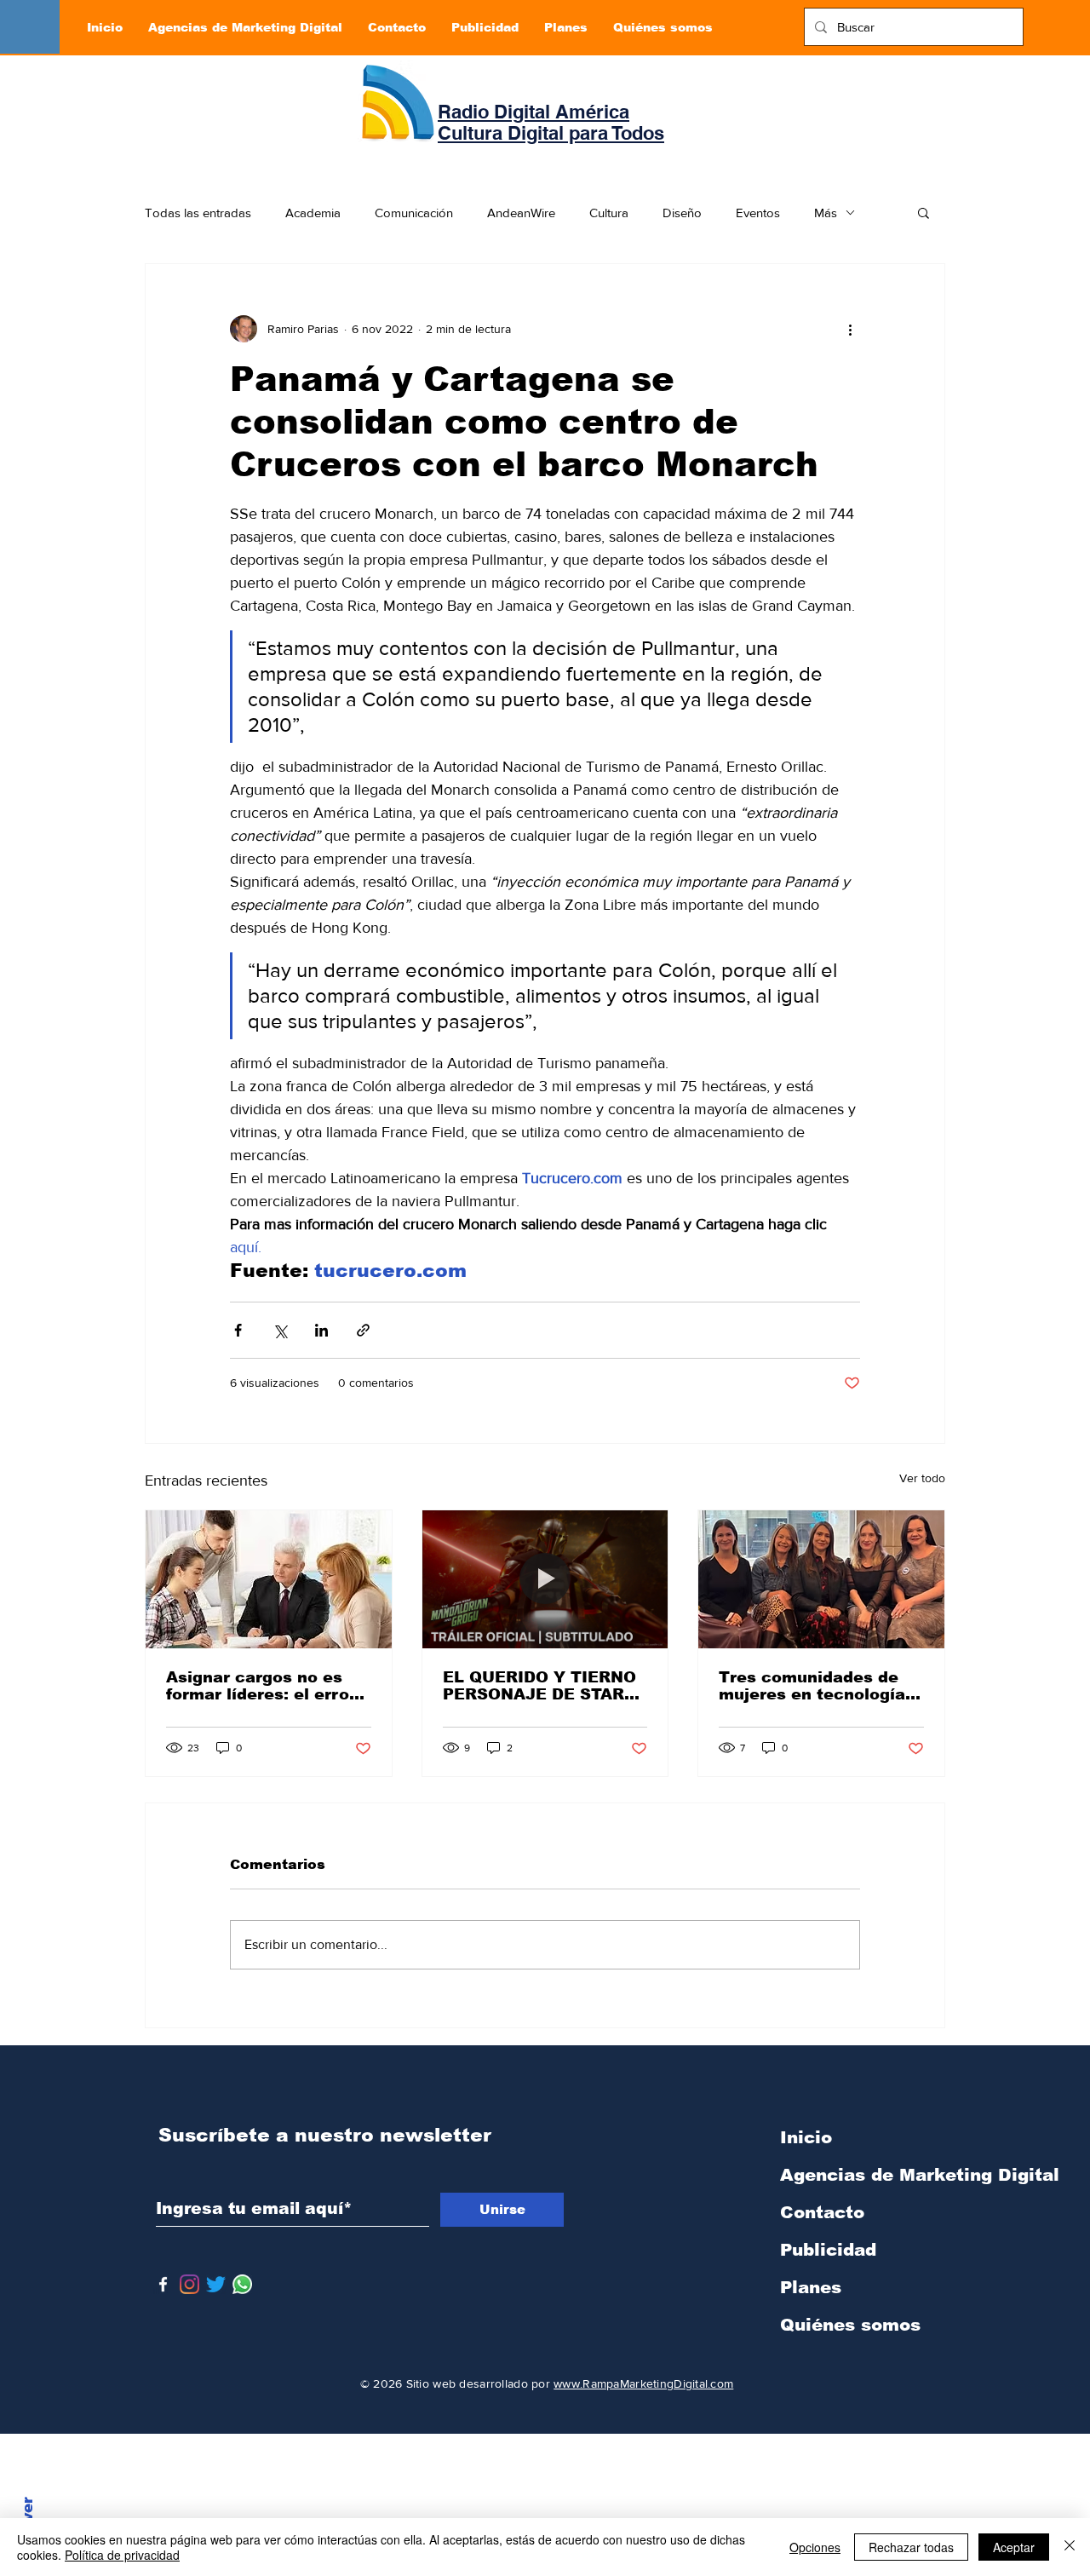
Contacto (822, 2212)
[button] (924, 212)
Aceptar (1014, 2547)
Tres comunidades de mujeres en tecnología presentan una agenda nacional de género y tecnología (812, 1686)
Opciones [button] (815, 2547)
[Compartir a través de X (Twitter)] (280, 1330)
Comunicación (414, 213)
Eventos (758, 213)
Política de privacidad (122, 2555)
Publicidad (828, 2250)
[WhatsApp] (242, 2284)
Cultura (609, 213)
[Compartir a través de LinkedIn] (321, 1330)
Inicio (806, 2137)
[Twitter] (216, 2284)
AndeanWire (521, 213)
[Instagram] (189, 2284)
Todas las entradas (198, 213)
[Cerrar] (1070, 2547)
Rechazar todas (911, 2547)
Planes (811, 2287)
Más (826, 213)
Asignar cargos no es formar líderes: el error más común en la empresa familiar (261, 1686)
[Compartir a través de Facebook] (238, 1330)
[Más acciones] (850, 329)
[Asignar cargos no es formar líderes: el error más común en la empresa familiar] (269, 1579)
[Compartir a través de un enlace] (363, 1330)
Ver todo (922, 1478)
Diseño (682, 213)
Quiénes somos (850, 2325)
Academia (313, 213)
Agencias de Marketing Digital (869, 2175)
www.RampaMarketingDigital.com (643, 2383)
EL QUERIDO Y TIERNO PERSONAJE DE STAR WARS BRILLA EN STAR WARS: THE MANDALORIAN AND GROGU (541, 1686)
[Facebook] (163, 2284)
